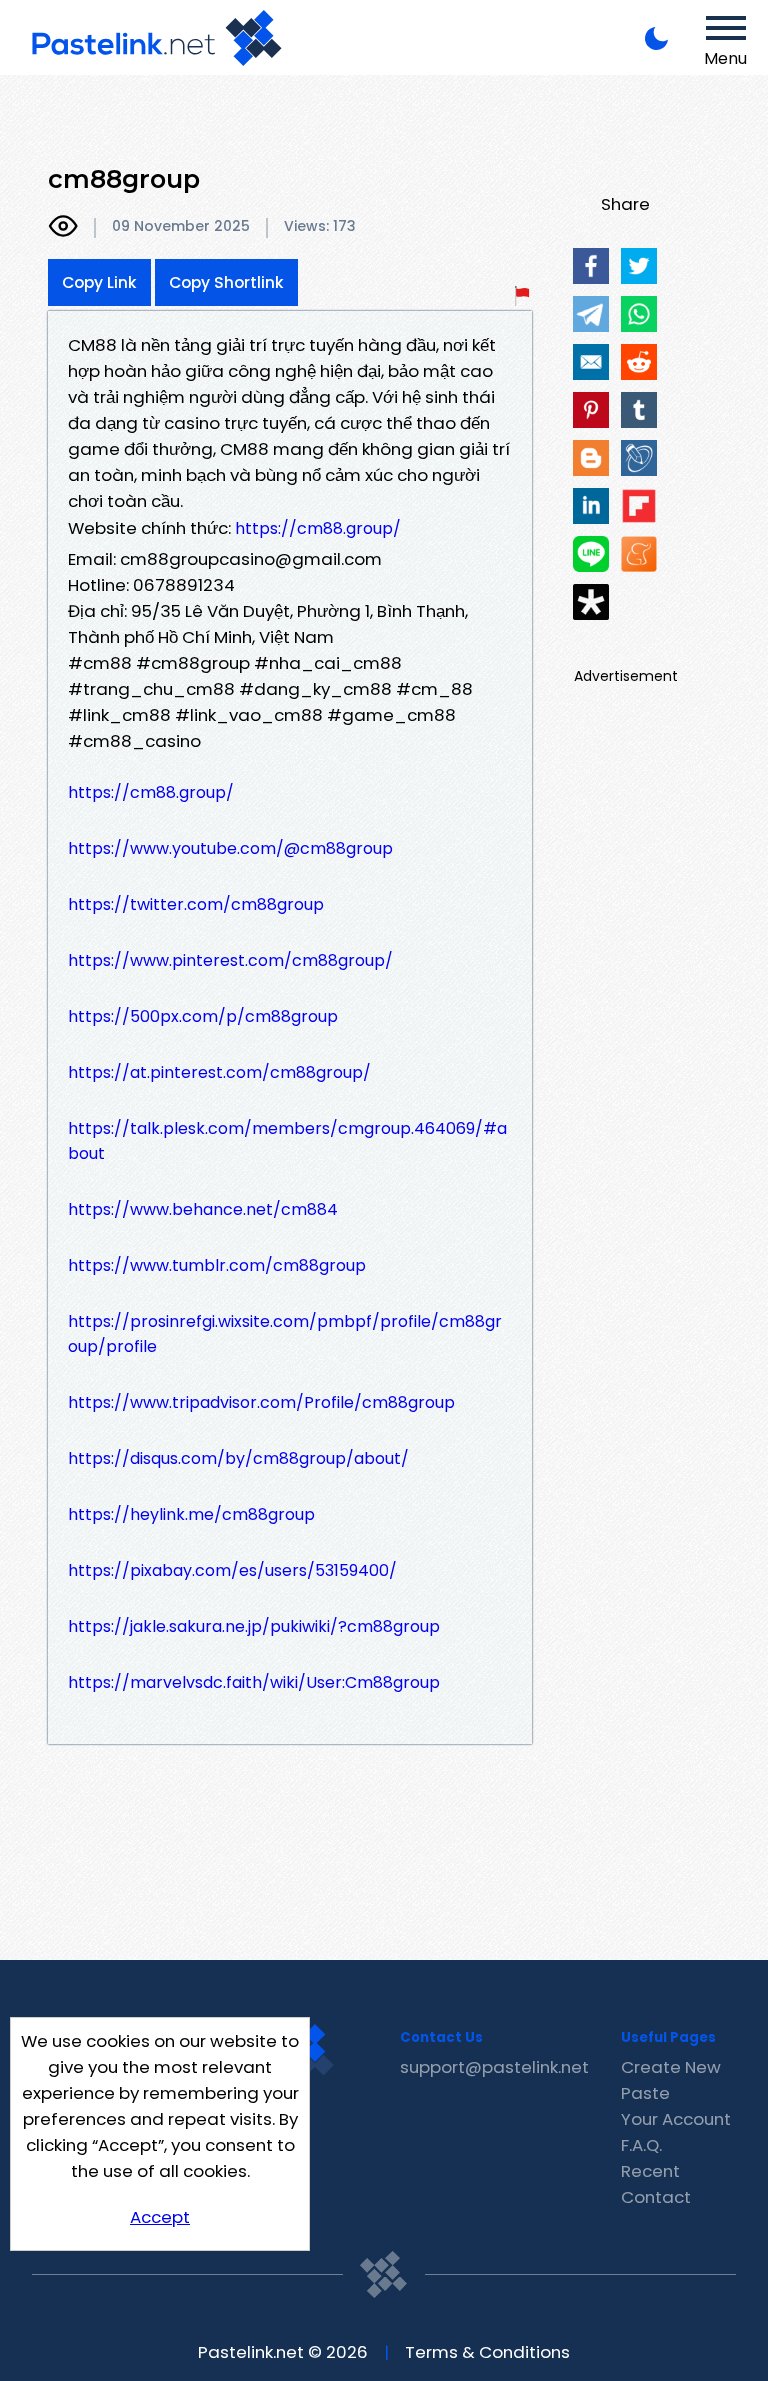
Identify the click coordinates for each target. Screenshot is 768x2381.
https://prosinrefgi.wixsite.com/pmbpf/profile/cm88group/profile (285, 1334)
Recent (650, 2171)
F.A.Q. (641, 2145)
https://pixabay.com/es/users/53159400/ (232, 1570)
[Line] (591, 554)
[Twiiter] (639, 266)
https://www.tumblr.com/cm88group (217, 1265)
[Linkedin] (591, 506)
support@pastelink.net (494, 2067)
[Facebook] (591, 266)
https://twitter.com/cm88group (196, 904)
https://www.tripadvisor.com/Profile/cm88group (261, 1402)
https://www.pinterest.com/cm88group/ (230, 960)
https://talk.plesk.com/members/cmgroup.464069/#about (287, 1141)
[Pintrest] (591, 410)
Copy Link (99, 282)
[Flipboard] (639, 506)
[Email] (591, 362)
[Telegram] (591, 314)
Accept (160, 2217)
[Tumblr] (639, 410)
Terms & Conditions (487, 2352)
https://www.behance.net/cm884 (203, 1209)
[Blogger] (591, 458)
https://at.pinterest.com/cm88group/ (219, 1072)
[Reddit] (639, 362)
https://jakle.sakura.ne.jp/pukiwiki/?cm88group (254, 1626)
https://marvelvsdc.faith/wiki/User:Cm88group (254, 1682)
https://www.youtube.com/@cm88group (230, 848)
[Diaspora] (591, 602)
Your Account (676, 2119)
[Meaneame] (639, 554)
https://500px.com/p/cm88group (203, 1016)
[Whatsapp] (639, 314)
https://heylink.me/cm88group (191, 1514)
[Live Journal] (639, 458)
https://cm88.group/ (318, 528)
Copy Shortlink (226, 282)
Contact (656, 2197)
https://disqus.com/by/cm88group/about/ (238, 1458)
